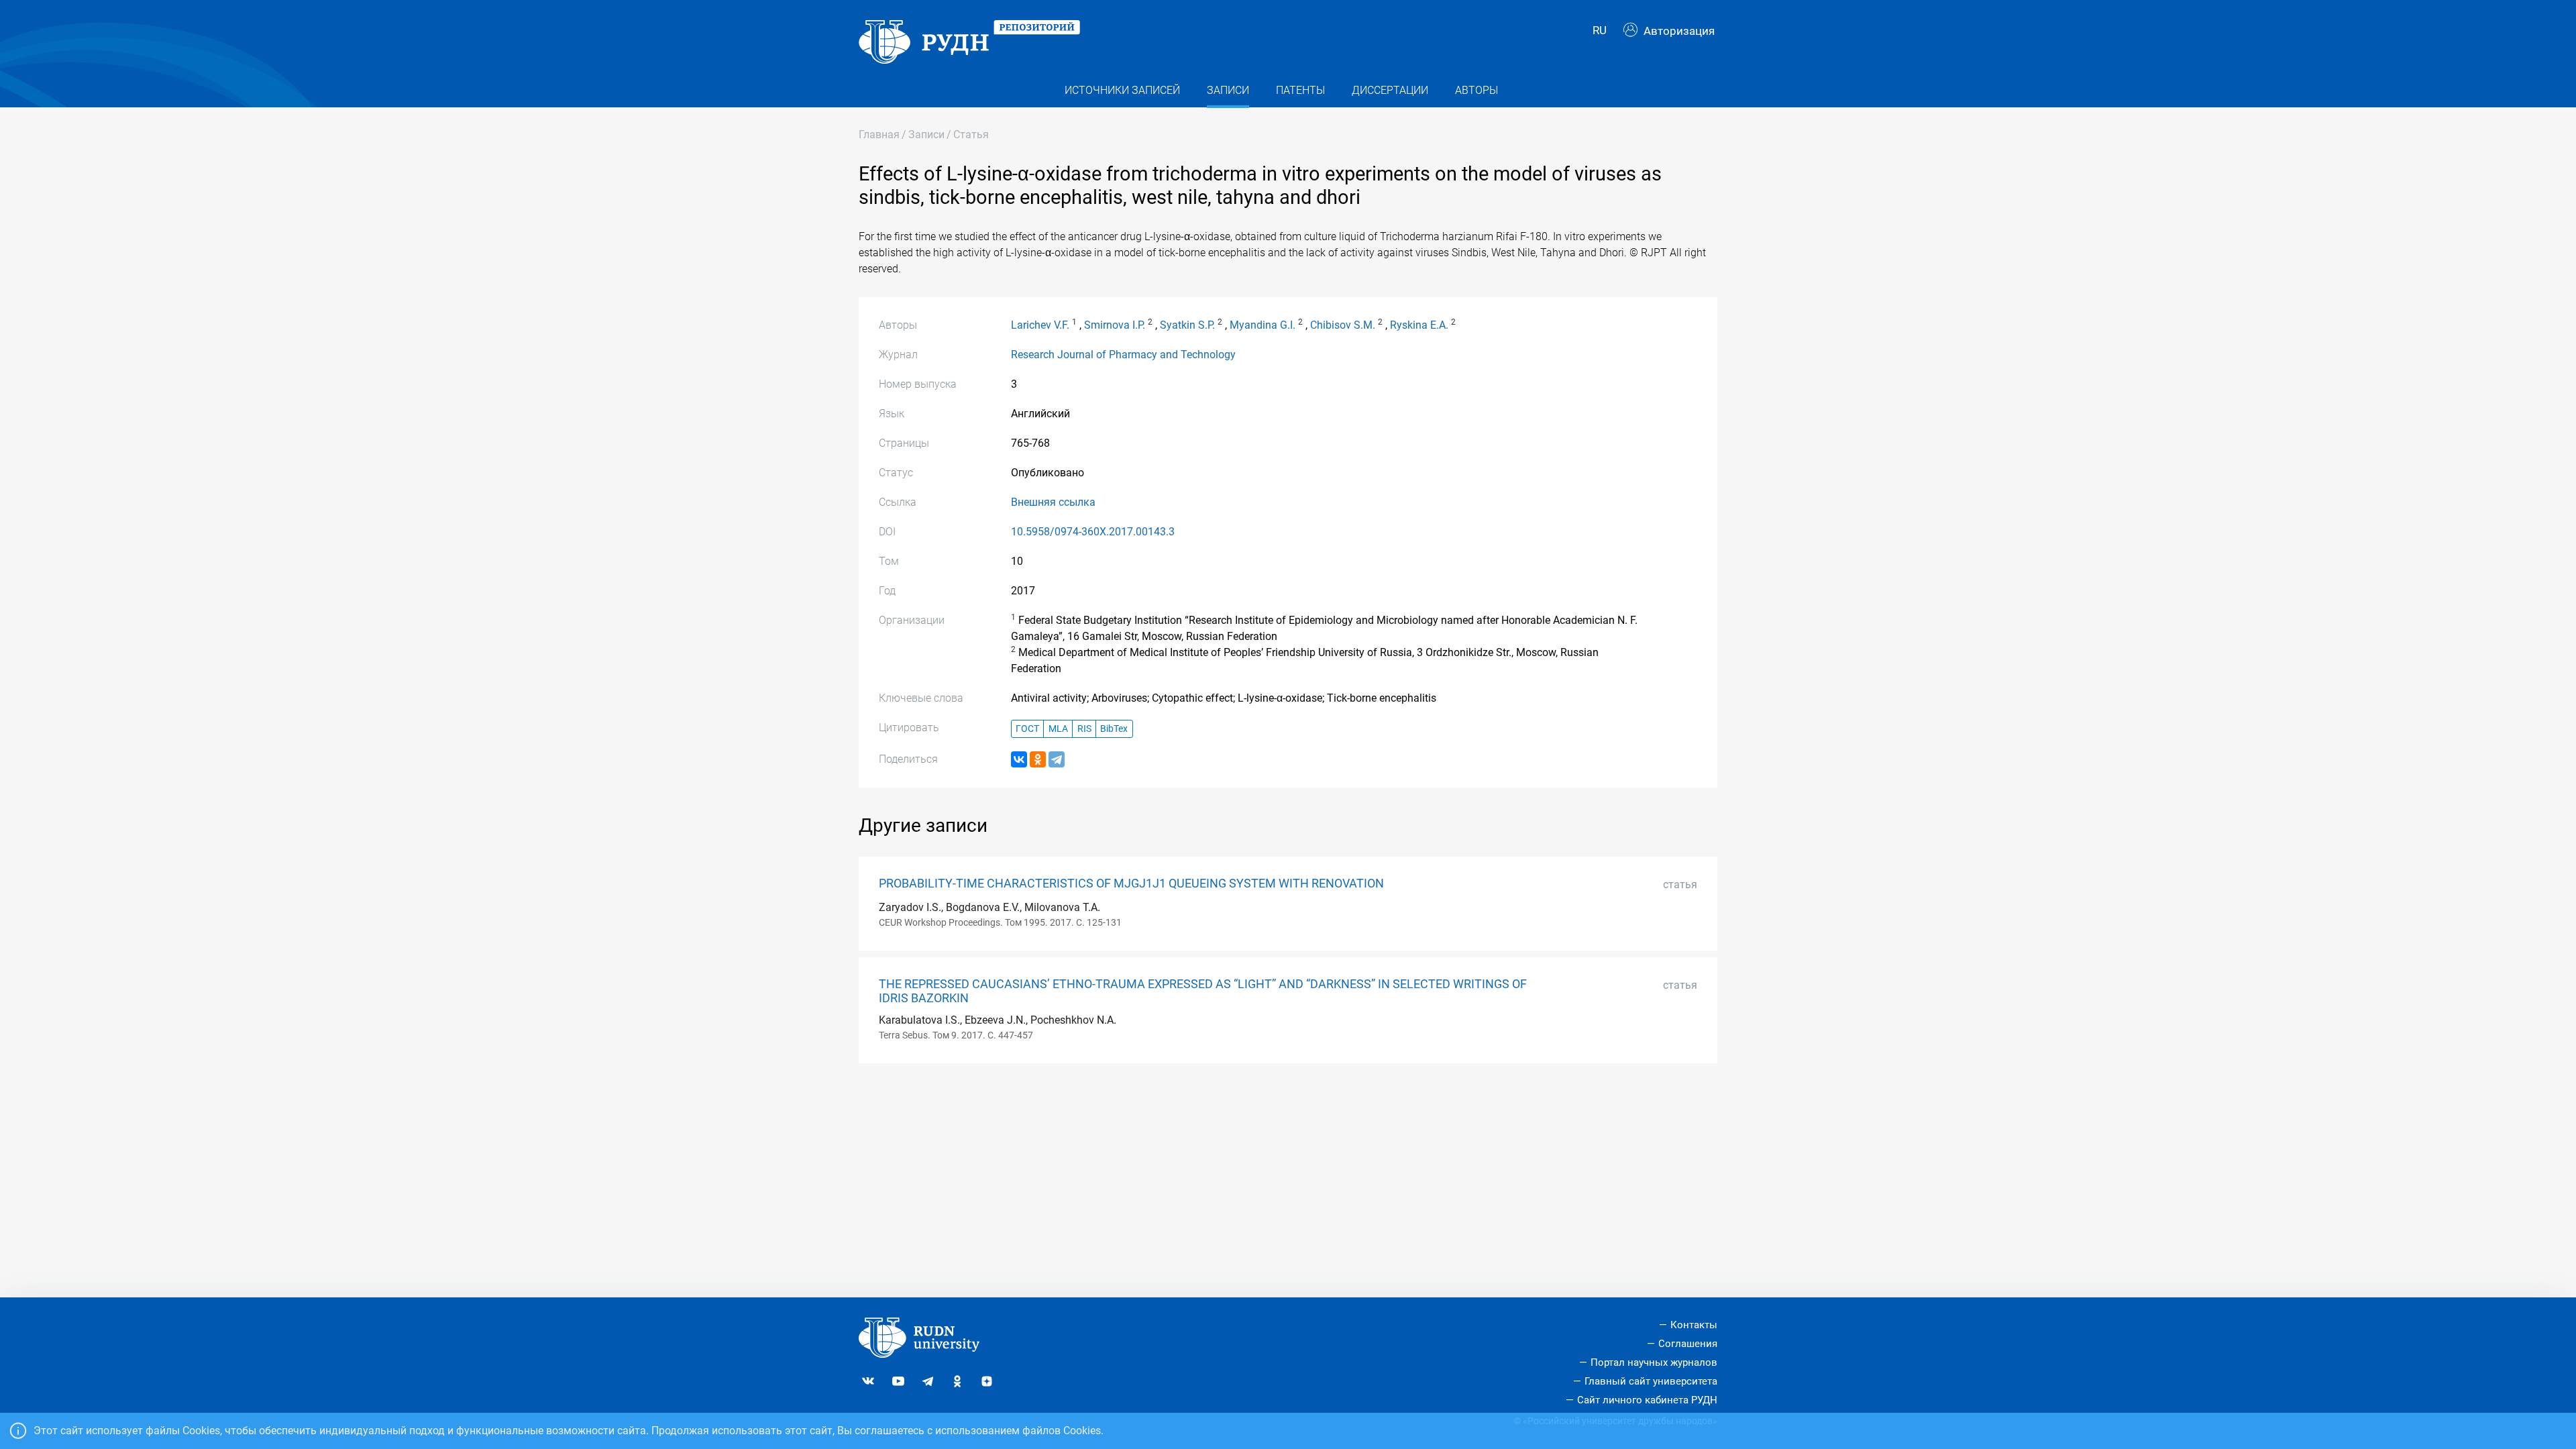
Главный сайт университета (1651, 1381)
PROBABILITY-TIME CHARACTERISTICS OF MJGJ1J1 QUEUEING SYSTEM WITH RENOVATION (1131, 883)
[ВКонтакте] (1019, 759)
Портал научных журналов (1654, 1362)
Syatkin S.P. (1187, 325)
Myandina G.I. (1263, 325)
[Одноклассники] (1038, 759)
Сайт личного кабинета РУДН (1647, 1400)
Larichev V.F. (1040, 325)
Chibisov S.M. (1343, 325)
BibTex (1114, 729)
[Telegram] (1057, 759)
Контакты (1694, 1325)
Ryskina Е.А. (1419, 325)
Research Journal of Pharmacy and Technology (1123, 355)
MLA (1058, 729)
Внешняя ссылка (1053, 502)
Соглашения (1688, 1344)
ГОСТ (1027, 729)
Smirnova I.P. (1115, 325)
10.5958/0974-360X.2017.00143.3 (1093, 532)
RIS (1084, 729)
